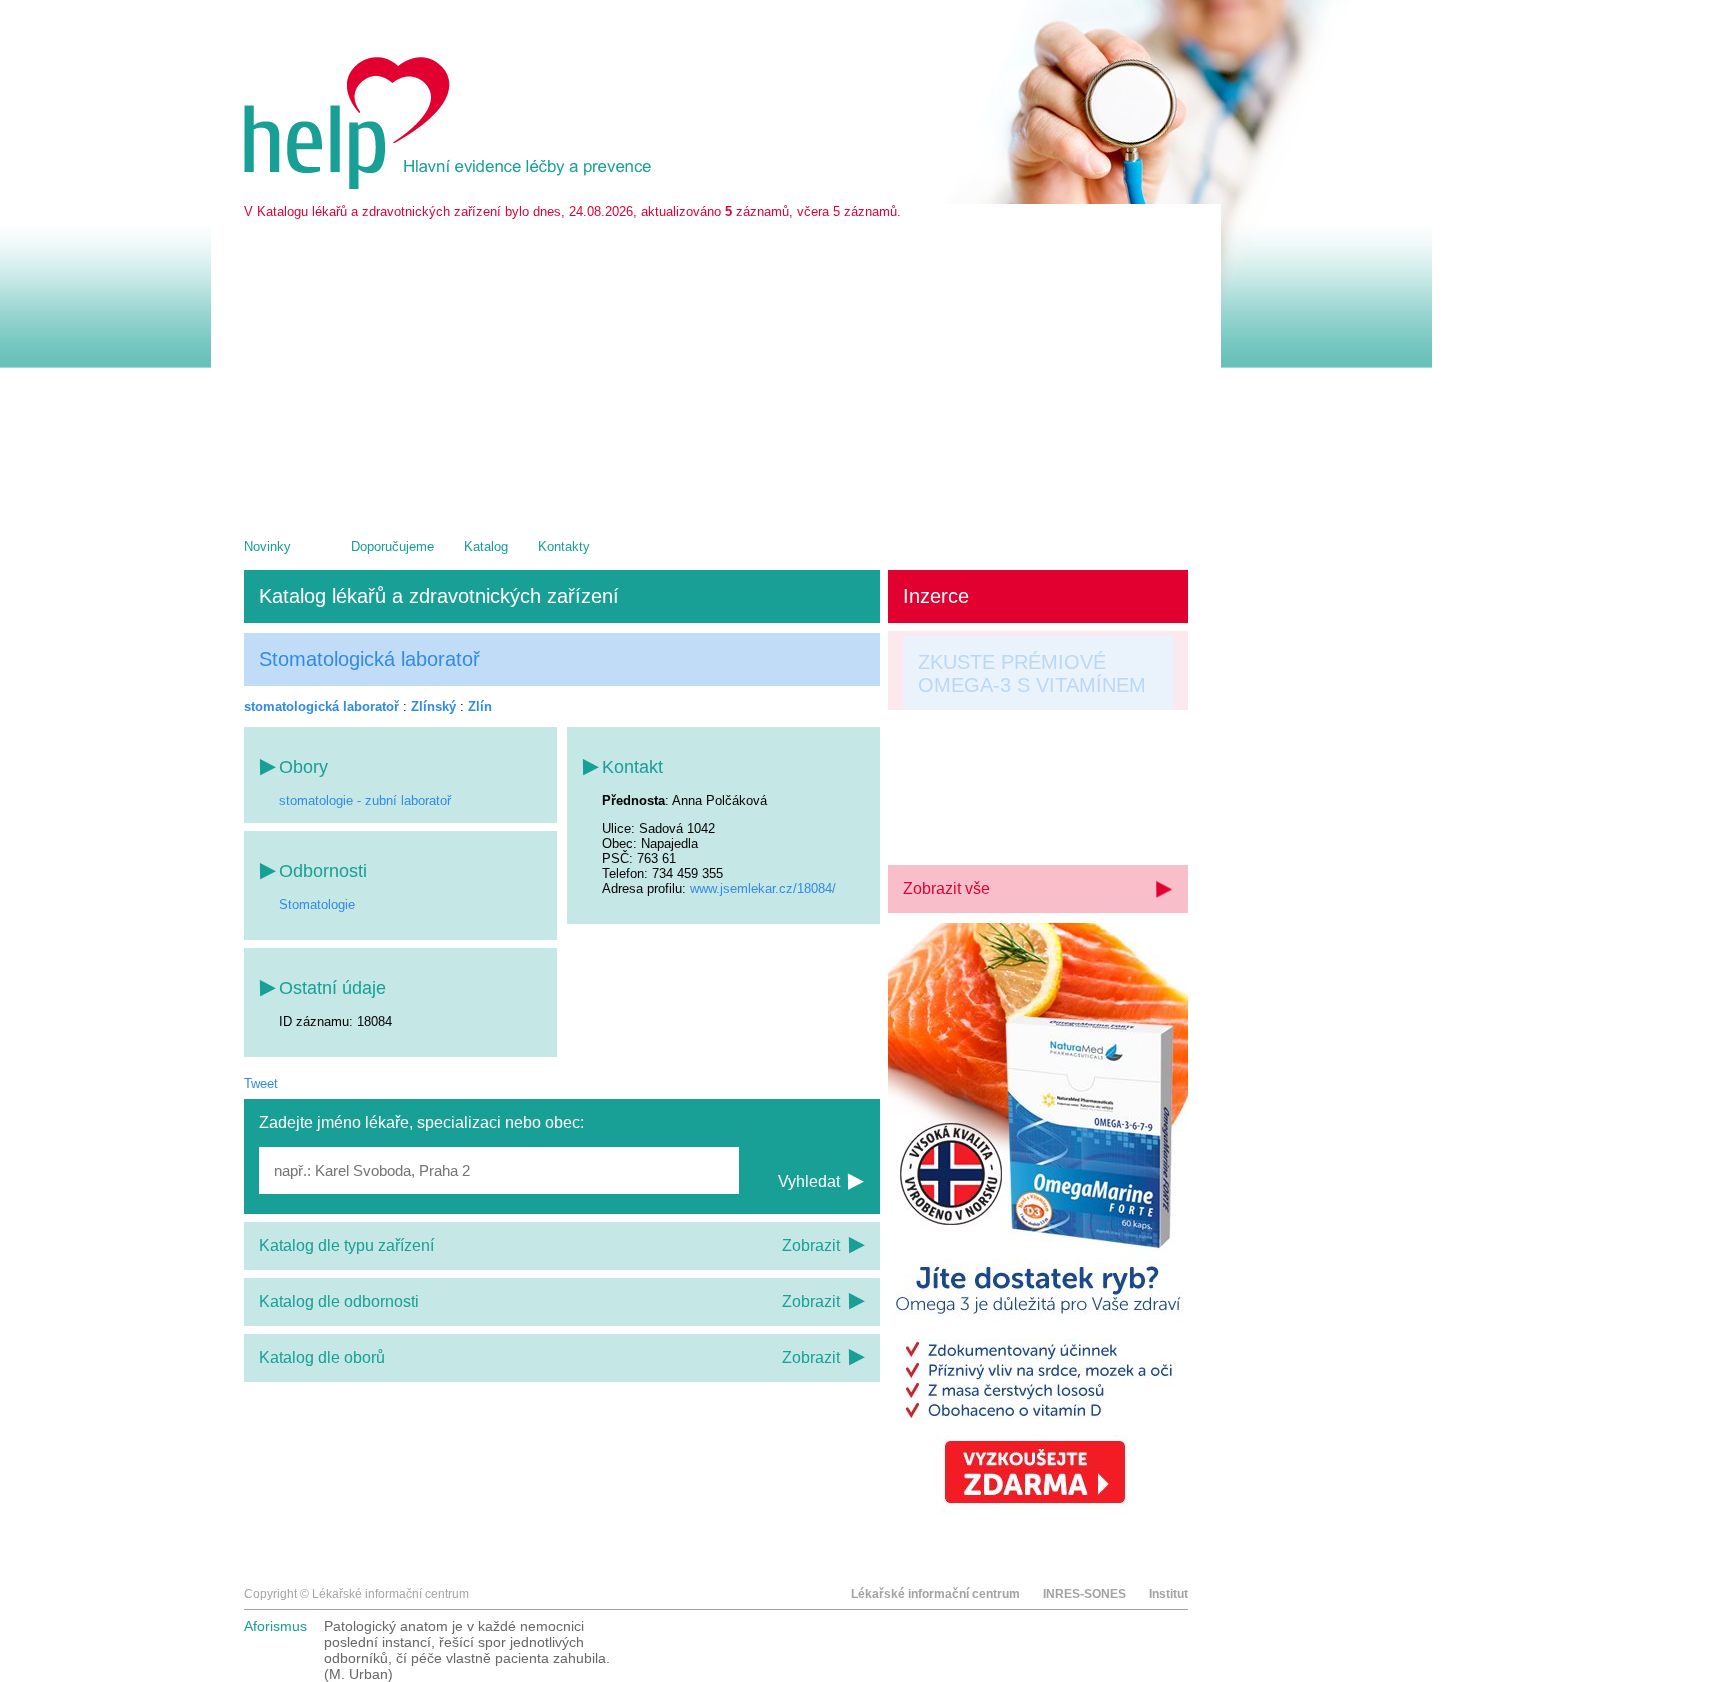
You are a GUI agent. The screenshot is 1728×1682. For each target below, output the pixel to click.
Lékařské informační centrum (935, 1594)
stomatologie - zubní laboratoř (365, 800)
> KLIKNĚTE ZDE (997, 821)
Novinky (267, 546)
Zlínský (433, 706)
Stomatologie (317, 904)
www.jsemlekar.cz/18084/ (763, 888)
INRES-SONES (1084, 1594)
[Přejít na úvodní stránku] (451, 184)
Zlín (480, 706)
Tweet (261, 1083)
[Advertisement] (716, 369)
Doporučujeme (392, 546)
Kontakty (564, 546)
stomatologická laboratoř (321, 706)
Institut (1168, 1594)
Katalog (486, 546)
